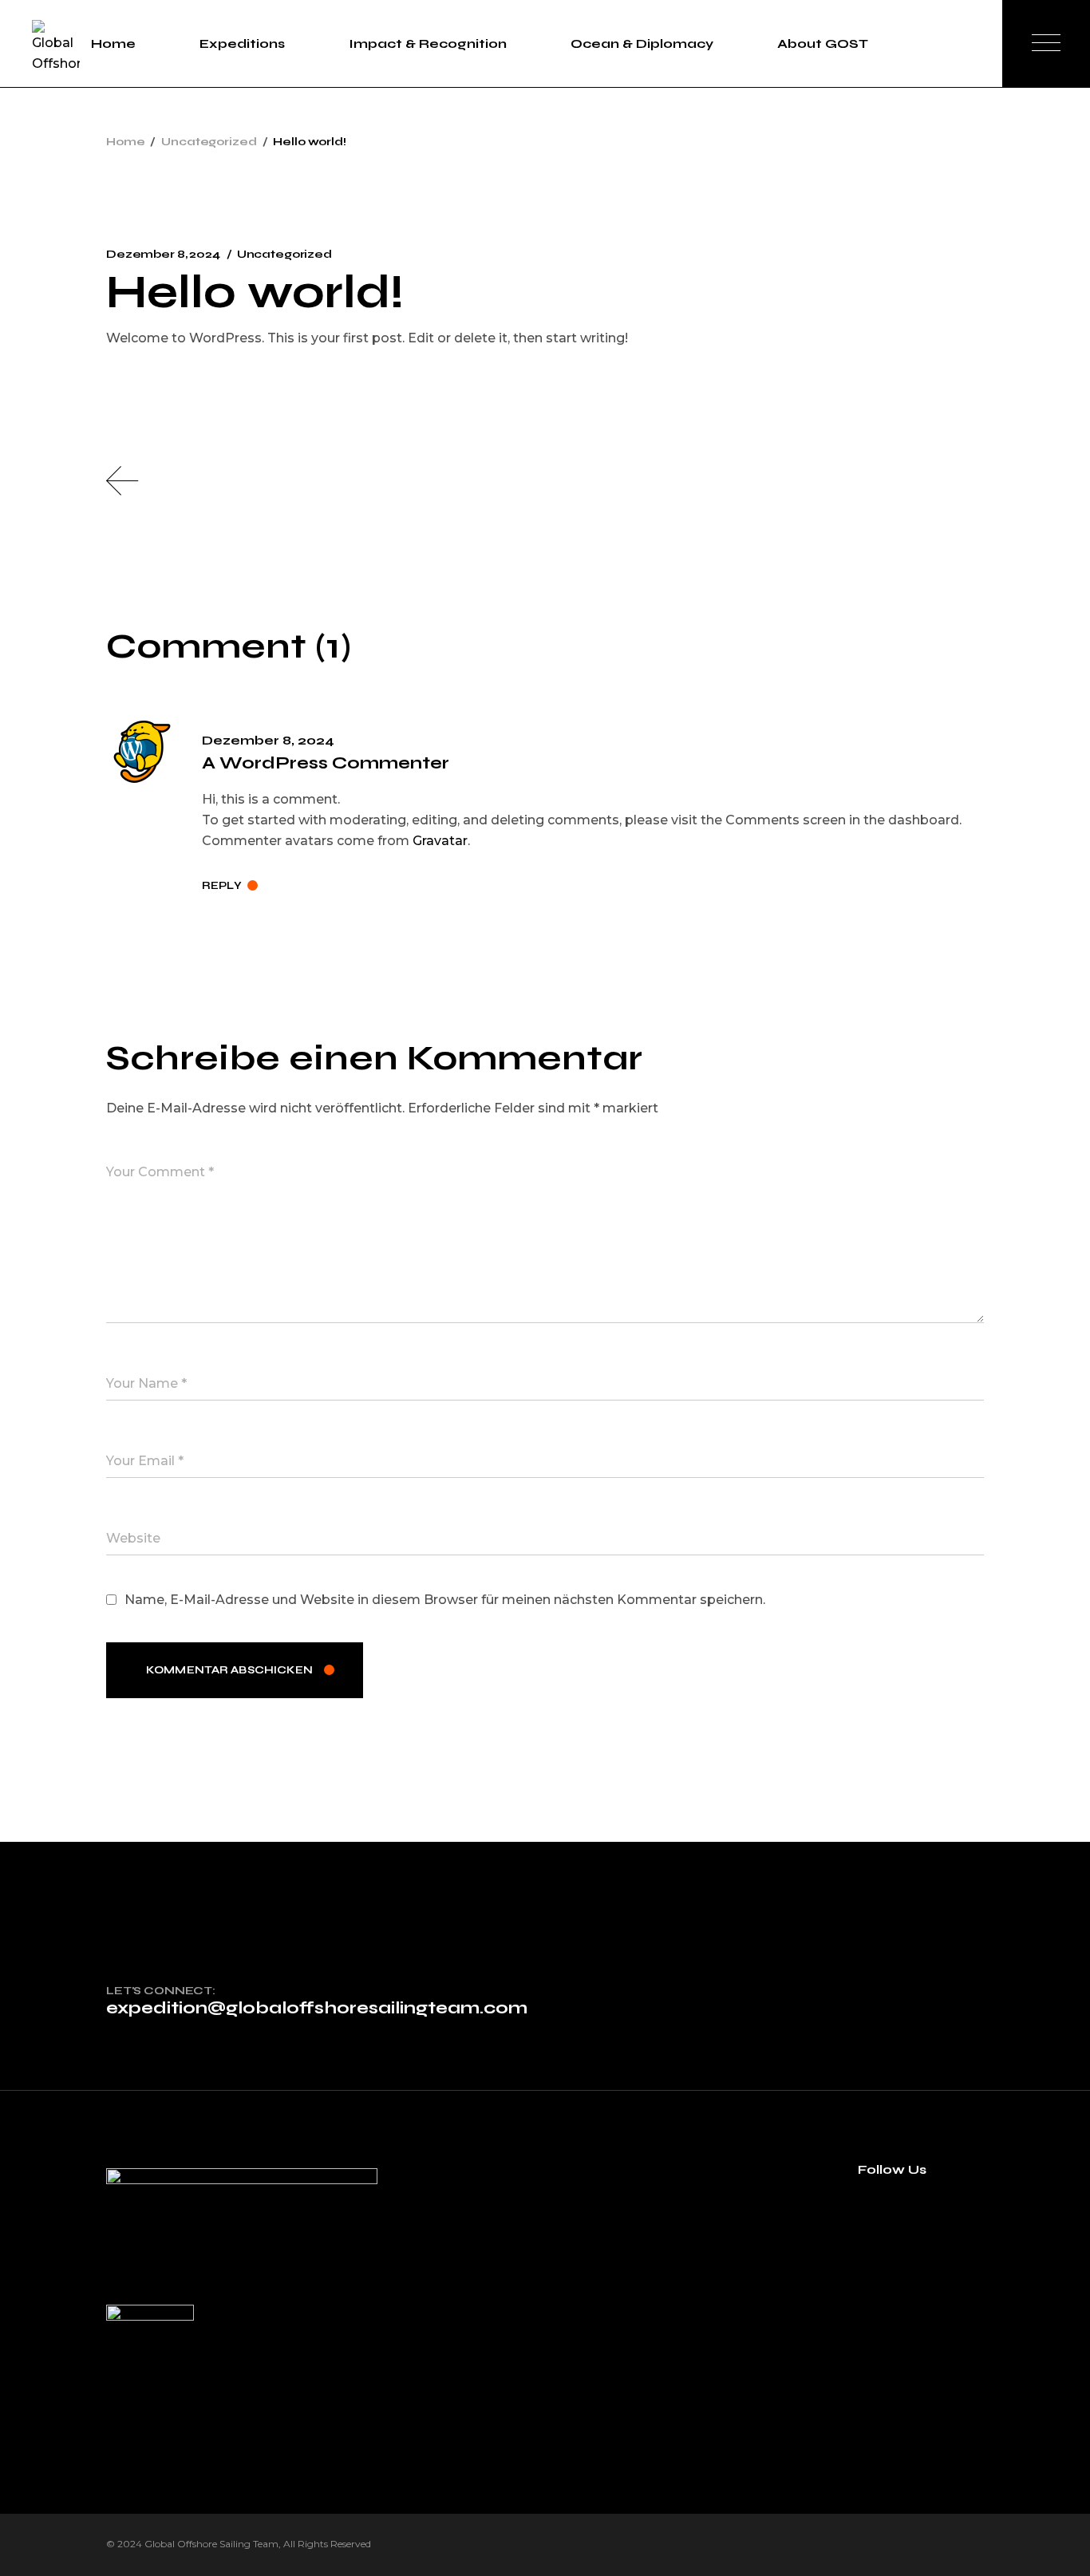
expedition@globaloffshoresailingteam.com (317, 2008)
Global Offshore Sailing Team (211, 2544)
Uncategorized (209, 142)
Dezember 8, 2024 (163, 254)
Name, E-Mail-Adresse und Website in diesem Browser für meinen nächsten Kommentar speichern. (445, 1600)
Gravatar (440, 841)
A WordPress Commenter (326, 763)
